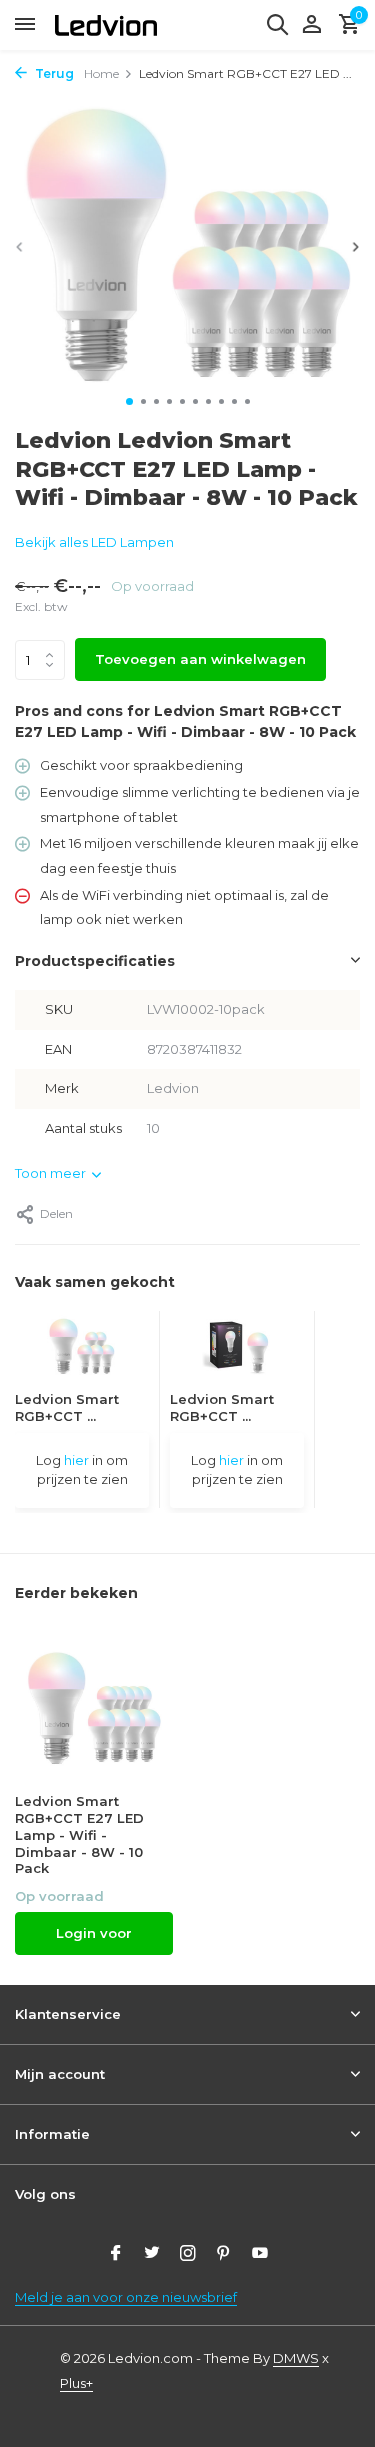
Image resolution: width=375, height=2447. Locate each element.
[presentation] (20, 246)
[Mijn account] (311, 25)
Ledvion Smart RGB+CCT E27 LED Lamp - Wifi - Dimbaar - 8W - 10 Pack (79, 1835)
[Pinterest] (224, 2255)
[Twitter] (152, 2255)
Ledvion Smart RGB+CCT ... (67, 1407)
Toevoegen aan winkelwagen (200, 659)
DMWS (296, 2358)
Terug (53, 73)
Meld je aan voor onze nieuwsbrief (126, 2297)
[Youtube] (260, 2255)
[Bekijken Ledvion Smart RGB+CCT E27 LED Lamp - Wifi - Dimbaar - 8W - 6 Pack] (82, 1351)
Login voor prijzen (94, 1940)
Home (101, 73)
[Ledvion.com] (106, 24)
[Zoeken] (277, 24)
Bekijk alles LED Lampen (94, 542)
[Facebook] (116, 2255)
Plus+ (76, 2383)
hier (76, 1460)
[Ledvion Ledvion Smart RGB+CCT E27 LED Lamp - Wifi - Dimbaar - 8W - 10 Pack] (94, 1707)
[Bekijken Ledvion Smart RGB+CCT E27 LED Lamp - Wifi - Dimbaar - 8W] (237, 1351)
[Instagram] (188, 2255)
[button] (129, 401)
